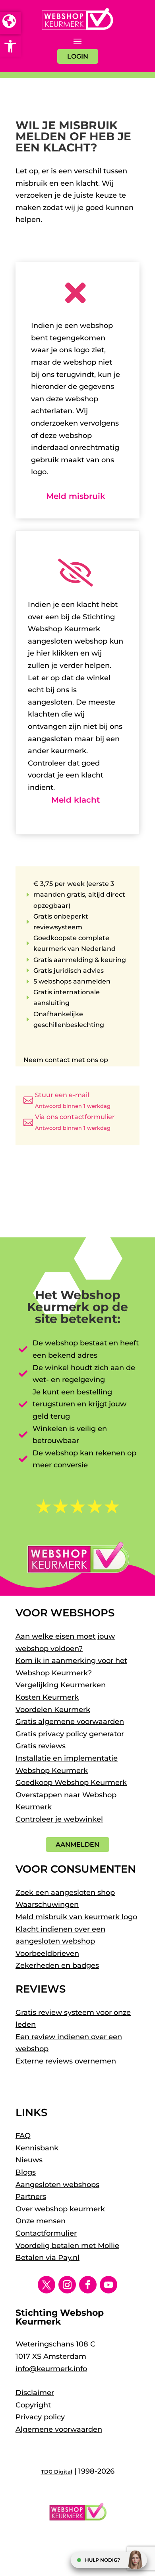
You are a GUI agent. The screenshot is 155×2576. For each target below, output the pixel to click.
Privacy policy (40, 2417)
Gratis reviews (41, 1746)
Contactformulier (46, 2233)
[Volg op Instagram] (67, 2285)
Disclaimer (35, 2393)
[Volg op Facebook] (88, 2285)
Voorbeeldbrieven (47, 1954)
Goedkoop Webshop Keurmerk (71, 1783)
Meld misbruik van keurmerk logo (76, 1917)
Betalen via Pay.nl (47, 2258)
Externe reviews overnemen (66, 2061)
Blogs (26, 2172)
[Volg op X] (46, 2285)
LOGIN (78, 56)
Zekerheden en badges (57, 1965)
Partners (31, 2197)
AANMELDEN (77, 1845)
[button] (10, 46)
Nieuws (29, 2160)
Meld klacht (76, 800)
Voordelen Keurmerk (53, 1710)
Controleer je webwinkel (59, 1819)
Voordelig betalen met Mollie (67, 2246)
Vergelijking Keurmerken (61, 1685)
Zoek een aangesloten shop (65, 1893)
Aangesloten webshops (57, 2185)
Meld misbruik (76, 496)
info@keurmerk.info (51, 2369)
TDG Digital (57, 2472)
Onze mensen (41, 2221)
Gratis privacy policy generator (70, 1734)
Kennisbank (37, 2148)
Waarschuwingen (47, 1905)
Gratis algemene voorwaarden (70, 1722)
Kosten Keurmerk (47, 1697)
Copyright (33, 2405)
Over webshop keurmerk (60, 2209)
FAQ (23, 2136)
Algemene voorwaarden (59, 2429)
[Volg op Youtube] (108, 2285)
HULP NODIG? (103, 2560)
